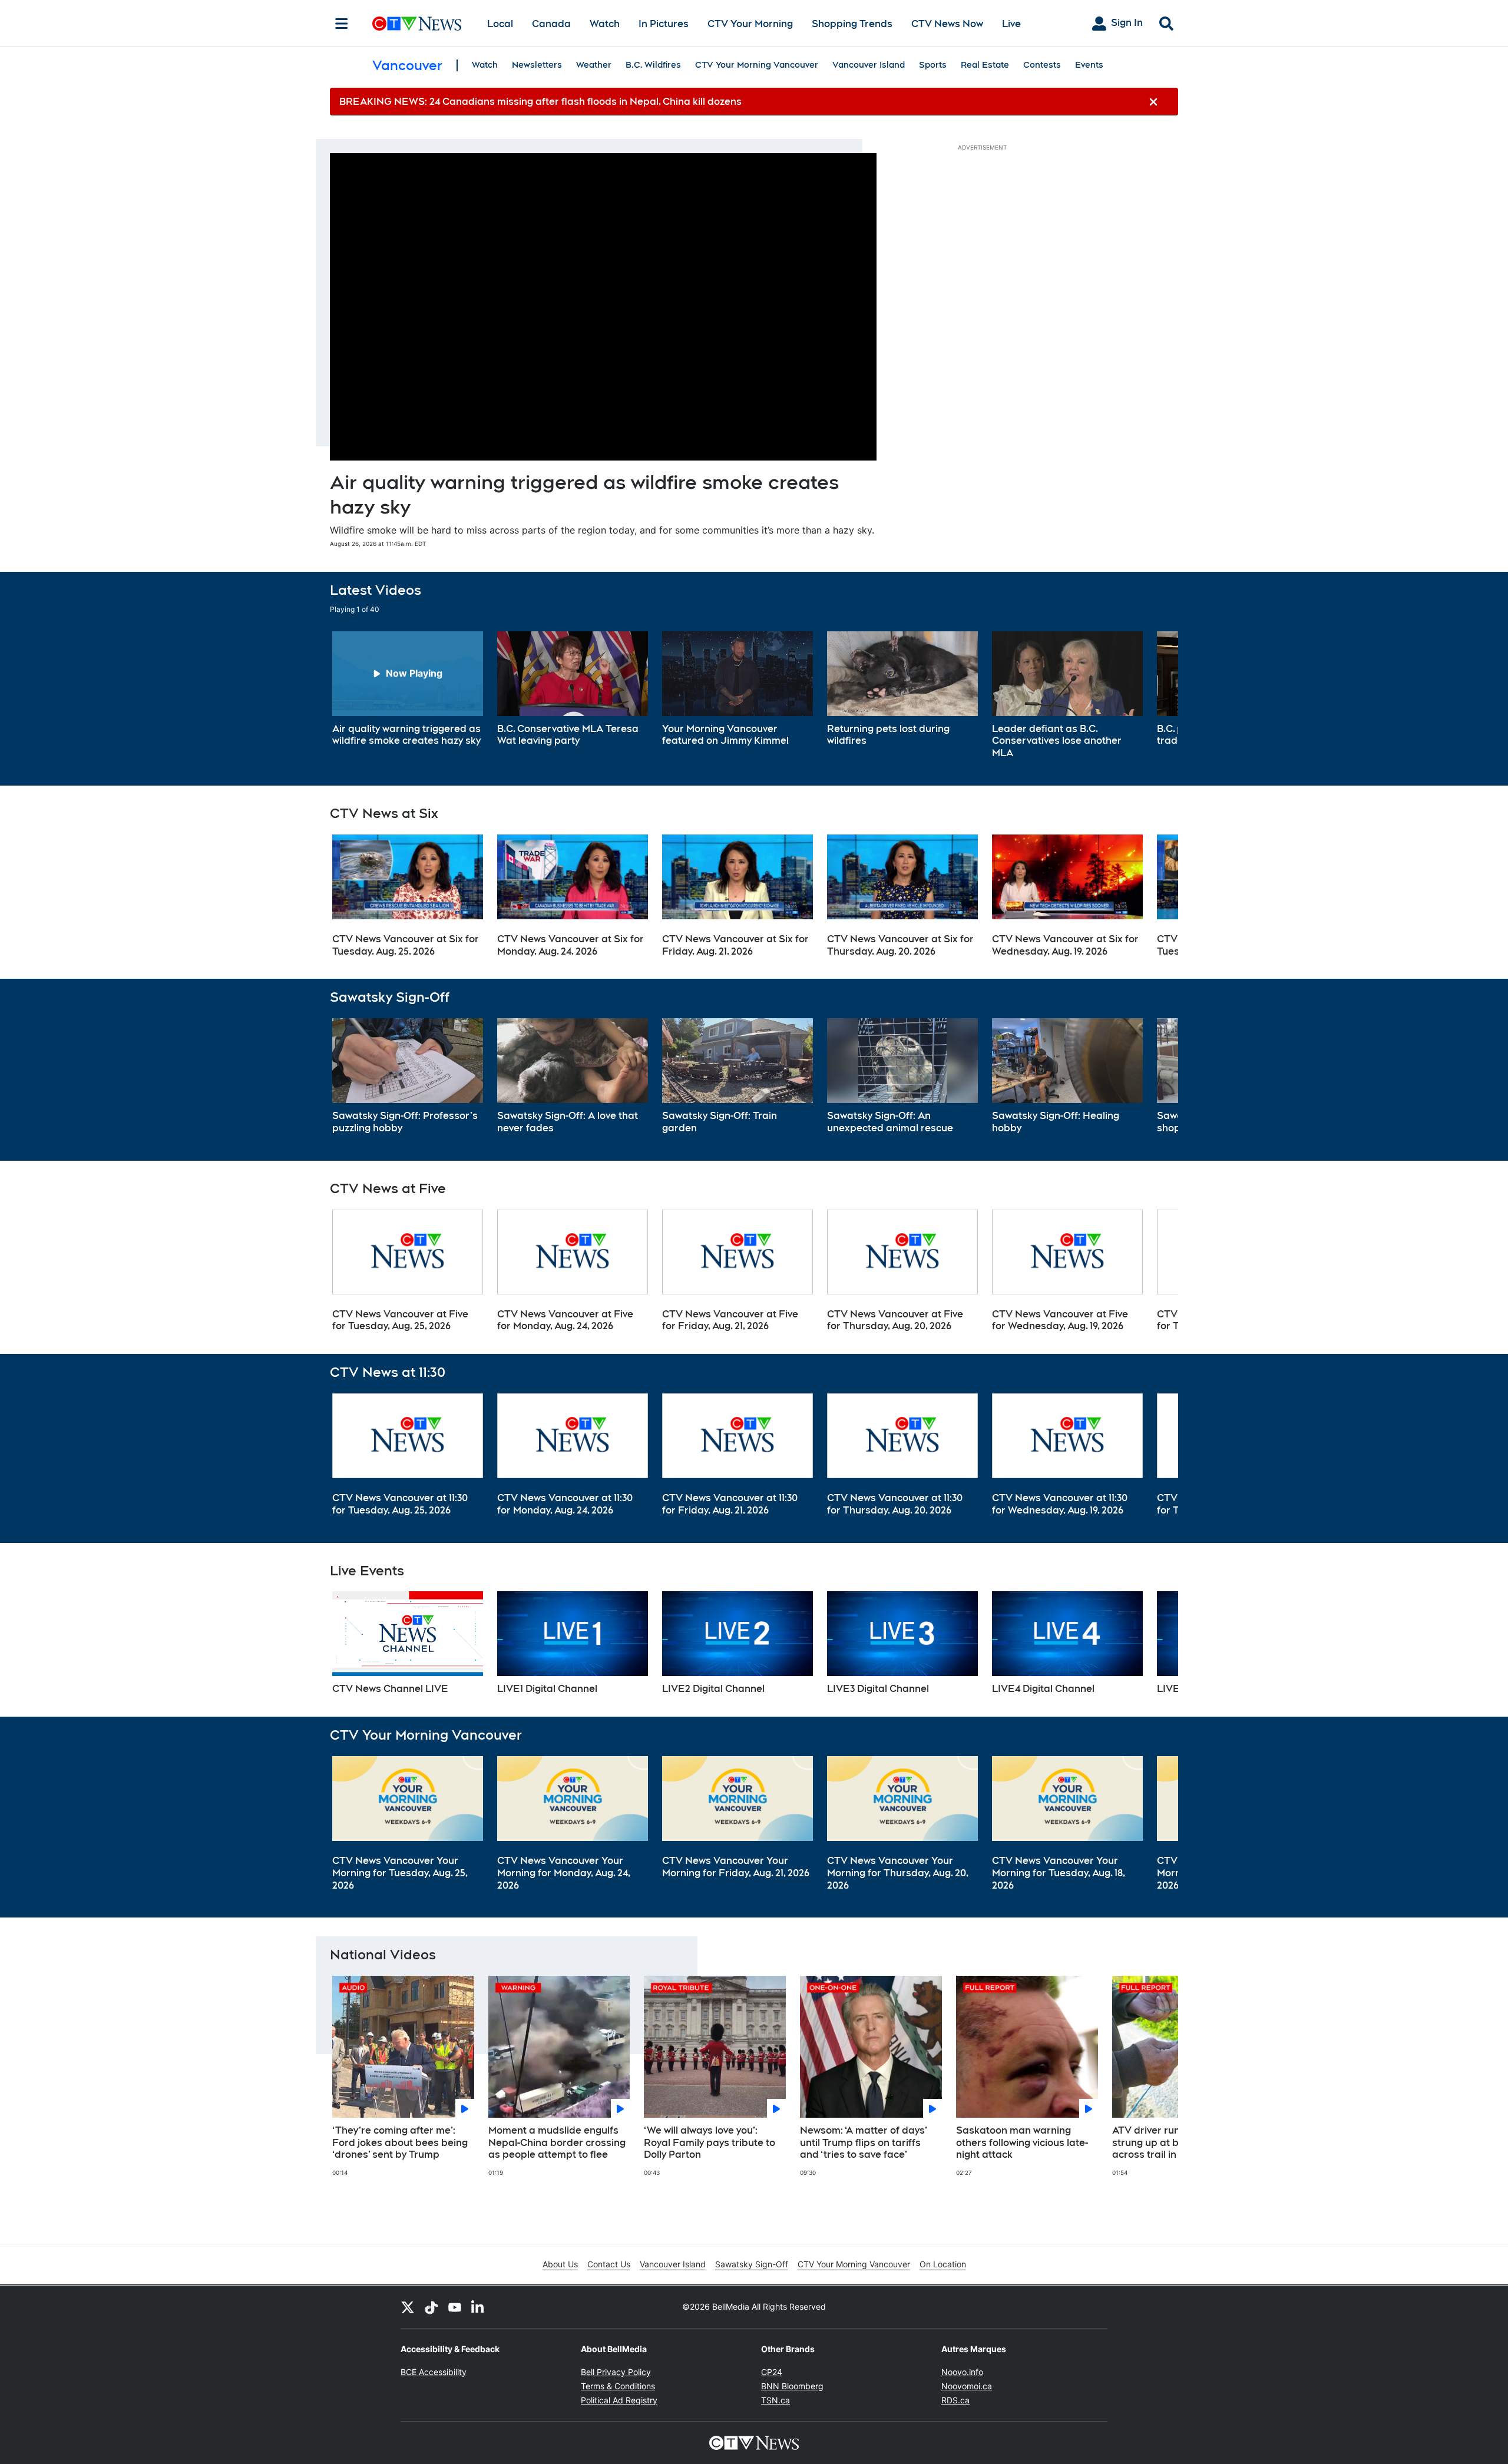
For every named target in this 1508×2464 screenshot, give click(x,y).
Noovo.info (962, 2372)
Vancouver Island (869, 65)
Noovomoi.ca (967, 2386)
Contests (1042, 65)
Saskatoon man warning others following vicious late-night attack (1022, 2143)
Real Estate (985, 65)
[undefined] (408, 690)
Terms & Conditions (618, 2386)
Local (500, 24)
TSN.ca (776, 2400)
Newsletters (537, 65)
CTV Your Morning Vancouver (757, 65)
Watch (605, 24)
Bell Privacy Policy (616, 2372)
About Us (560, 2264)
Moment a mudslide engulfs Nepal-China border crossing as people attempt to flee (557, 2143)
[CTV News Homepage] (417, 24)
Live (1011, 24)
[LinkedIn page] (478, 2307)
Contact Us (609, 2264)
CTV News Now (947, 24)
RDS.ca (955, 2400)
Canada (551, 24)
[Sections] (342, 24)
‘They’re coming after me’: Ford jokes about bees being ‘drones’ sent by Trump (400, 2143)
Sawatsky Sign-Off (752, 2264)
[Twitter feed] (408, 2307)
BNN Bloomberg (792, 2386)
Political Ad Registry (619, 2400)
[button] (1155, 696)
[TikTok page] (431, 2307)
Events (1089, 65)
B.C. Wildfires (653, 65)
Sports (933, 65)
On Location (943, 2264)
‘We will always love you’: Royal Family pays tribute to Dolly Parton (710, 2143)
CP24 (772, 2372)
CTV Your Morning (750, 24)
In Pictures (664, 24)
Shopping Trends (852, 24)
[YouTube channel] (455, 2307)
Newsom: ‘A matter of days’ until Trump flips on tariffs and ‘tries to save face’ (864, 2143)
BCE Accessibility (434, 2372)
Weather (594, 65)
